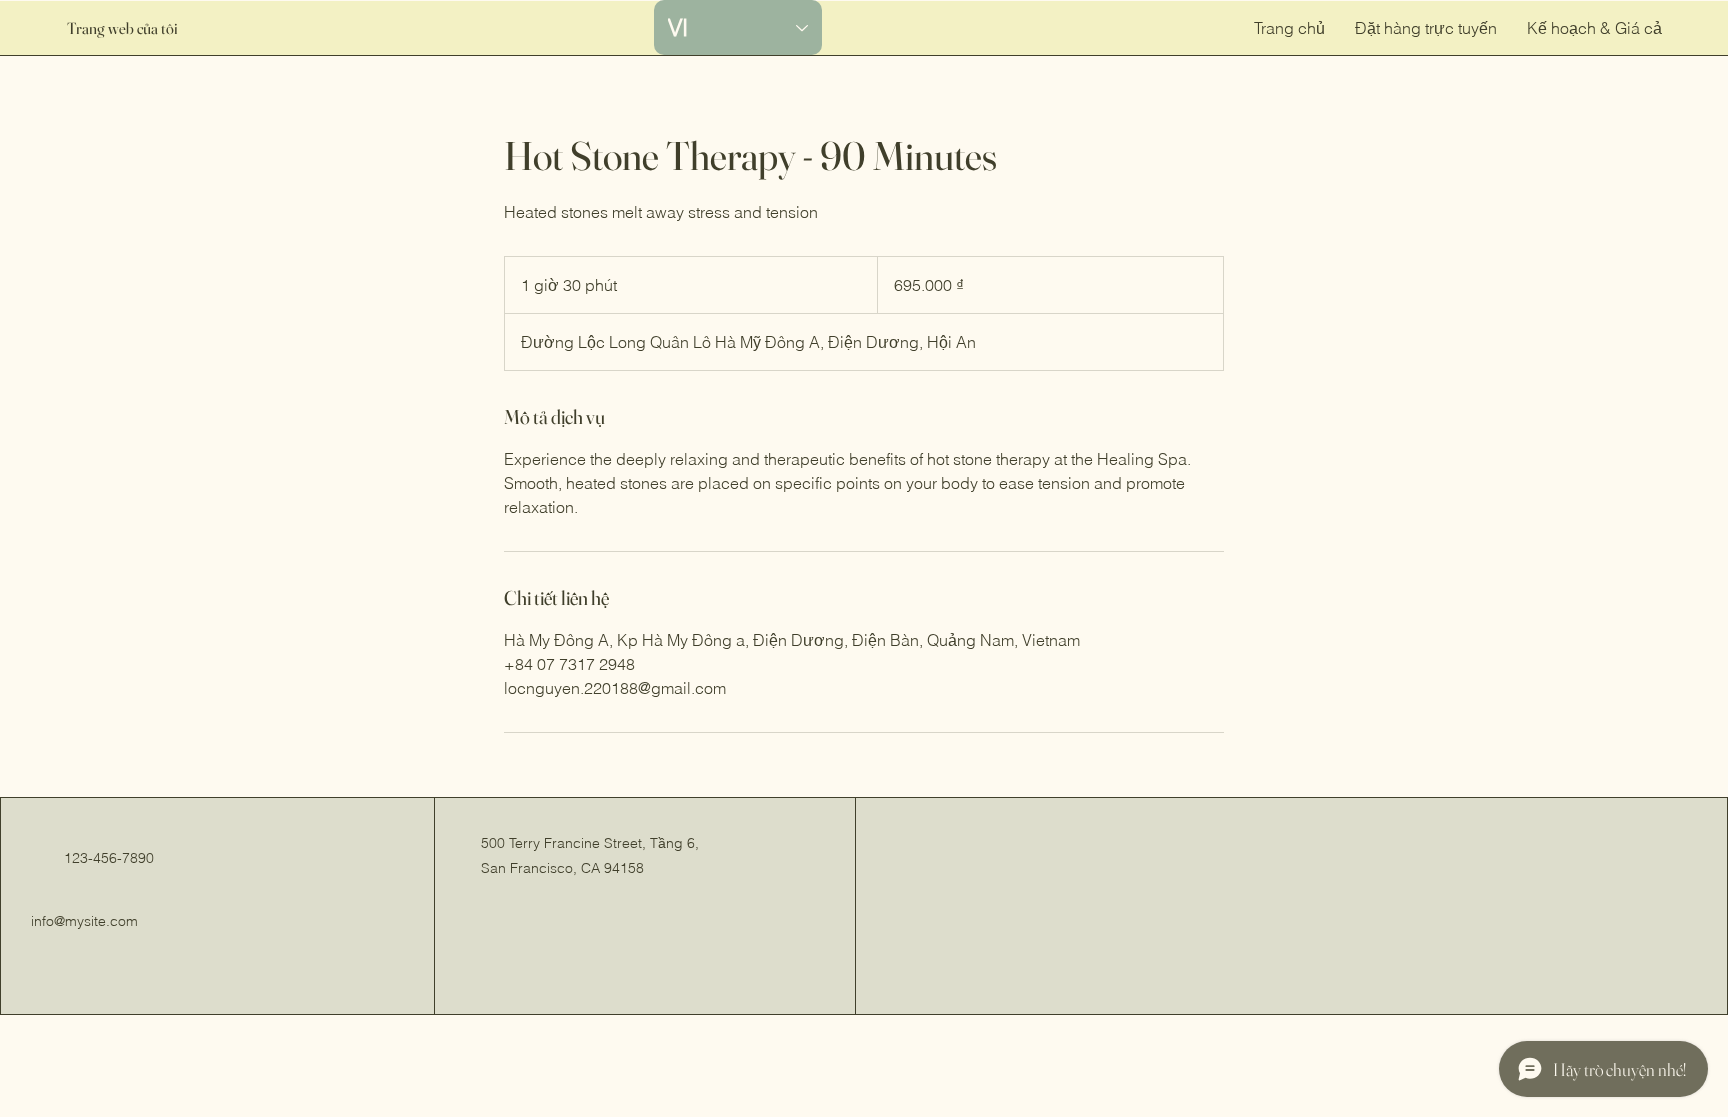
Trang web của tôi (122, 28)
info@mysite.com (84, 921)
